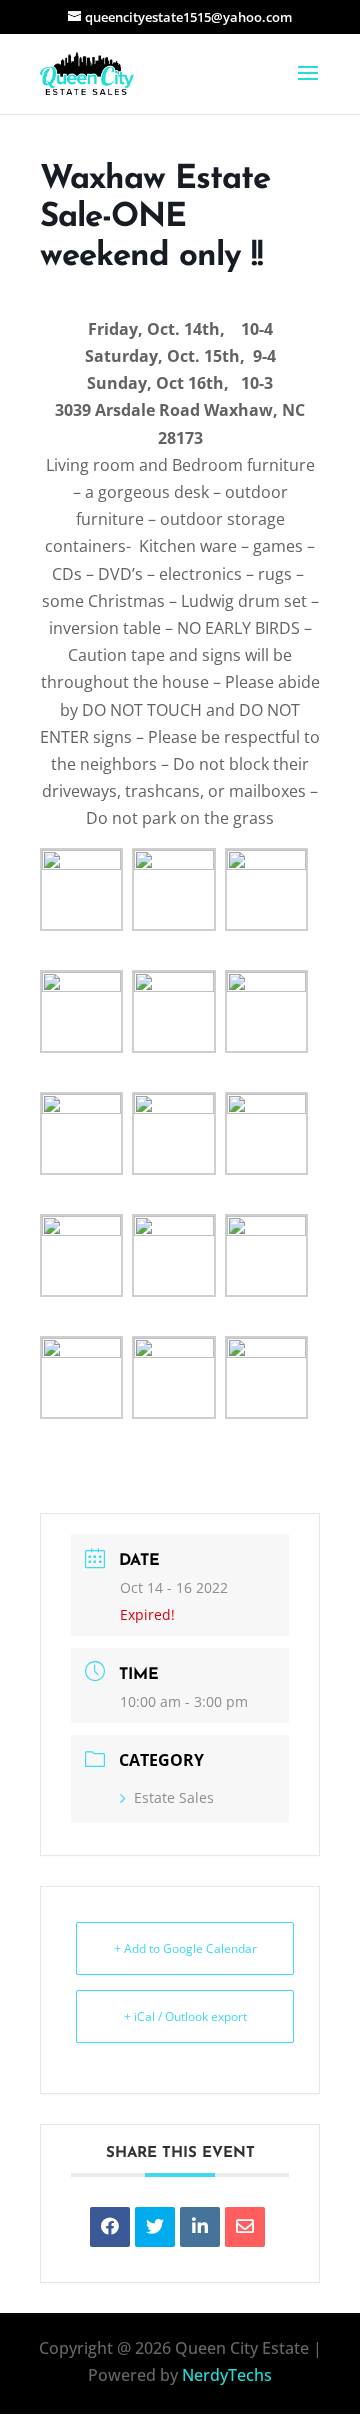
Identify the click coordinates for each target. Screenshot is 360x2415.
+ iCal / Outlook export (185, 2016)
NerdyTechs (227, 2375)
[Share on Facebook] (110, 2227)
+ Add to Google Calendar (185, 1948)
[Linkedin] (200, 2227)
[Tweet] (155, 2227)
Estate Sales (174, 1797)
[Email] (245, 2227)
